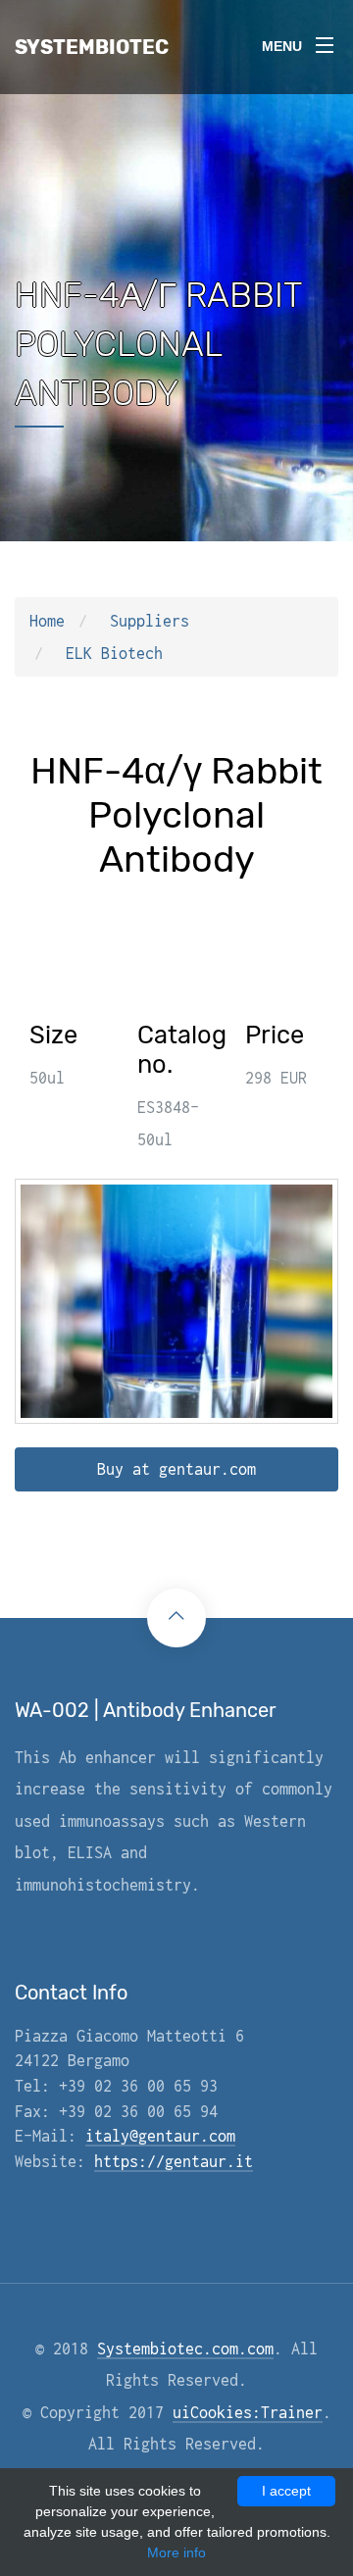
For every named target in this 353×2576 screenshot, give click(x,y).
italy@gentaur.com (160, 2136)
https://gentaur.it (174, 2161)
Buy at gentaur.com (176, 1469)
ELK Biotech (114, 653)
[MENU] (325, 38)
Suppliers (150, 621)
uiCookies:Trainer (248, 2412)
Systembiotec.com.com (185, 2349)
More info (176, 2552)
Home (47, 621)
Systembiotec (92, 47)
